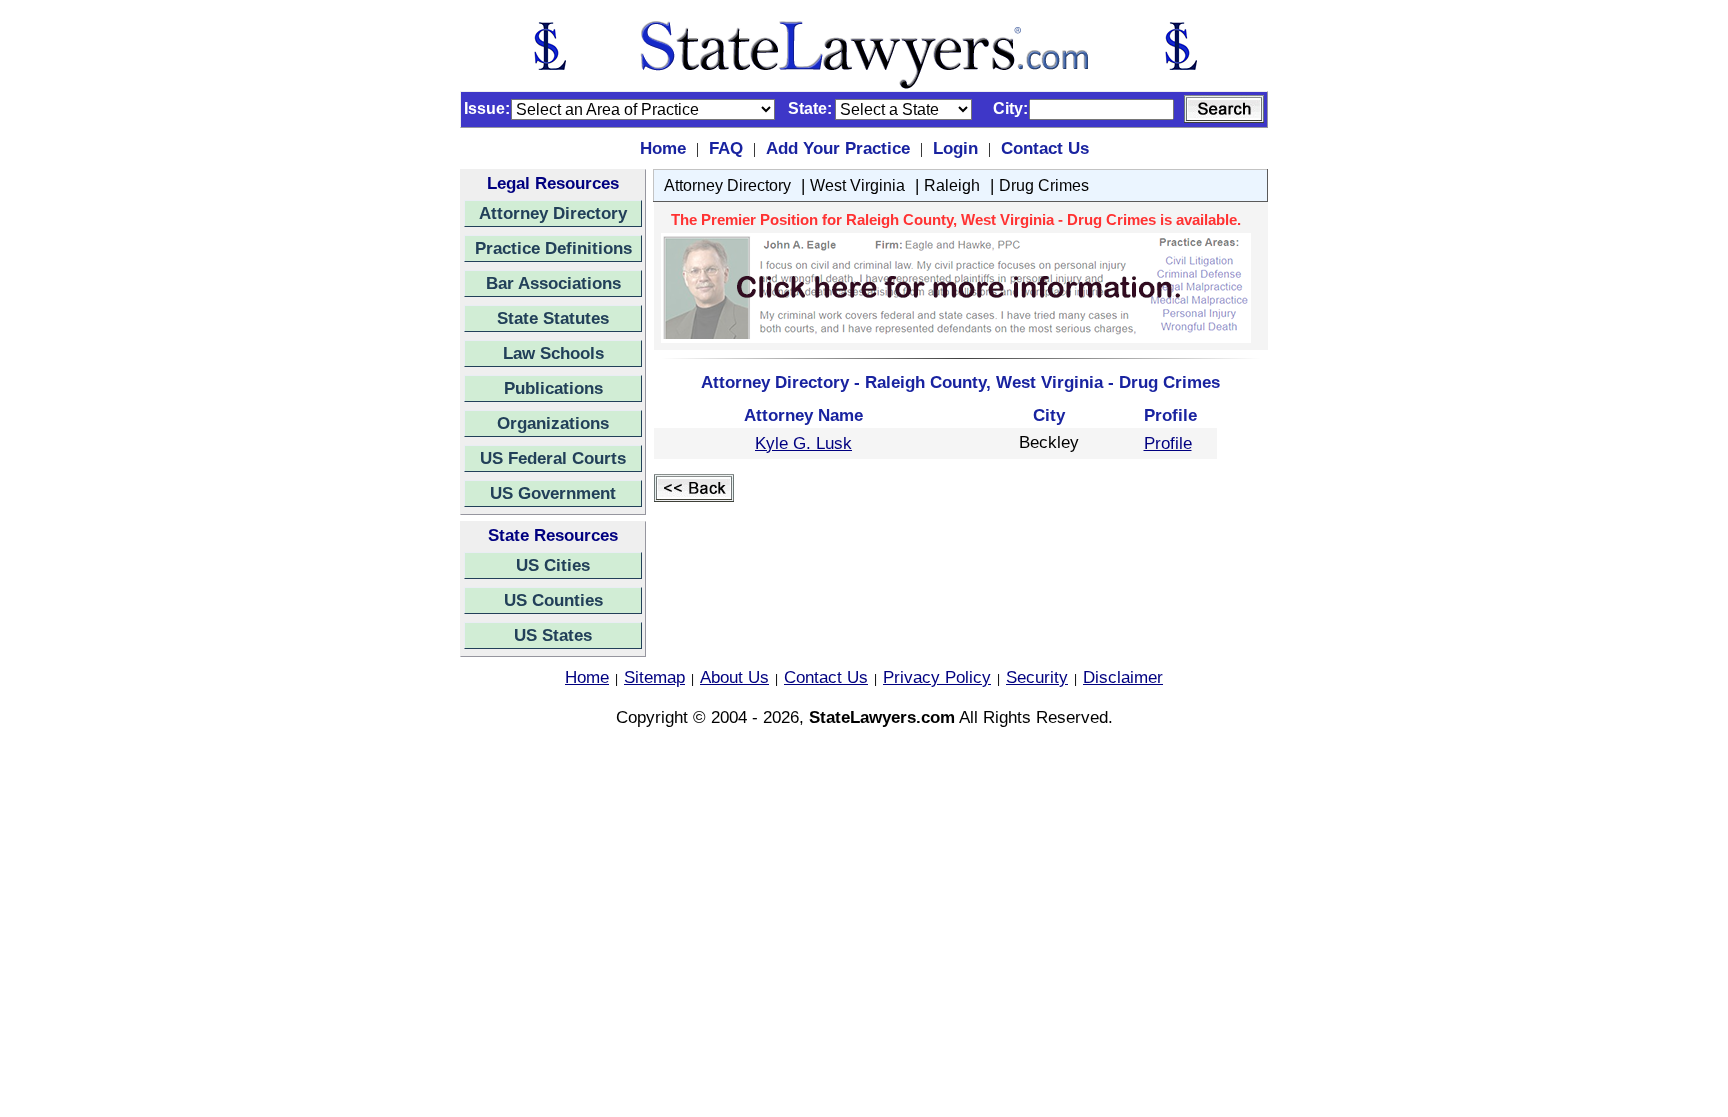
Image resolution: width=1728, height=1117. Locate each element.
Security (1037, 677)
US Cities (553, 565)
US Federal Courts (553, 458)
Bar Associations (553, 283)
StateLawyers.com (882, 717)
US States (553, 635)
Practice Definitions (553, 248)
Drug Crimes (1044, 185)
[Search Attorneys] (1224, 109)
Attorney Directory (553, 213)
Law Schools (553, 353)
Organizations (553, 423)
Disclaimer (1123, 677)
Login (955, 148)
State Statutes (553, 318)
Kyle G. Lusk (803, 443)
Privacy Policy (937, 677)
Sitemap (654, 677)
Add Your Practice (838, 148)
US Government (553, 493)
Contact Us (1045, 148)
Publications (553, 388)
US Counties (553, 600)
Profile (1168, 443)
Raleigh (952, 185)
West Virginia (857, 185)
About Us (734, 677)
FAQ (726, 148)
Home (663, 148)
